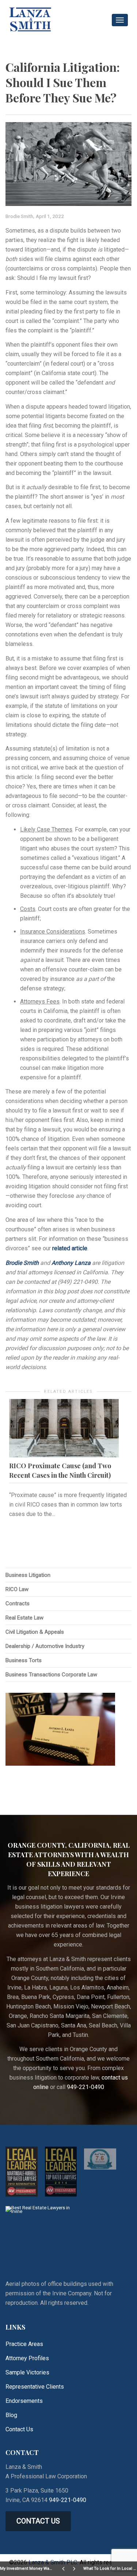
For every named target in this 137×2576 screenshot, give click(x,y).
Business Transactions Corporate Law (51, 1675)
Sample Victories (27, 2372)
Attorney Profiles (27, 2358)
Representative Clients (35, 2387)
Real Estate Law (24, 1618)
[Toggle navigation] (120, 20)
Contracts (18, 1603)
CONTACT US (38, 2521)
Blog (11, 2415)
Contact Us (19, 2429)
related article (70, 1248)
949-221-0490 (85, 2087)
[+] (68, 1428)
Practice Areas (24, 2344)
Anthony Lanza (71, 1263)
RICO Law (17, 1589)
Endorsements (24, 2401)
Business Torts (24, 1660)
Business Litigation (28, 1575)
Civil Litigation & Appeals (35, 1632)
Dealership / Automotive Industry (45, 1646)
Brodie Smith (22, 1263)
